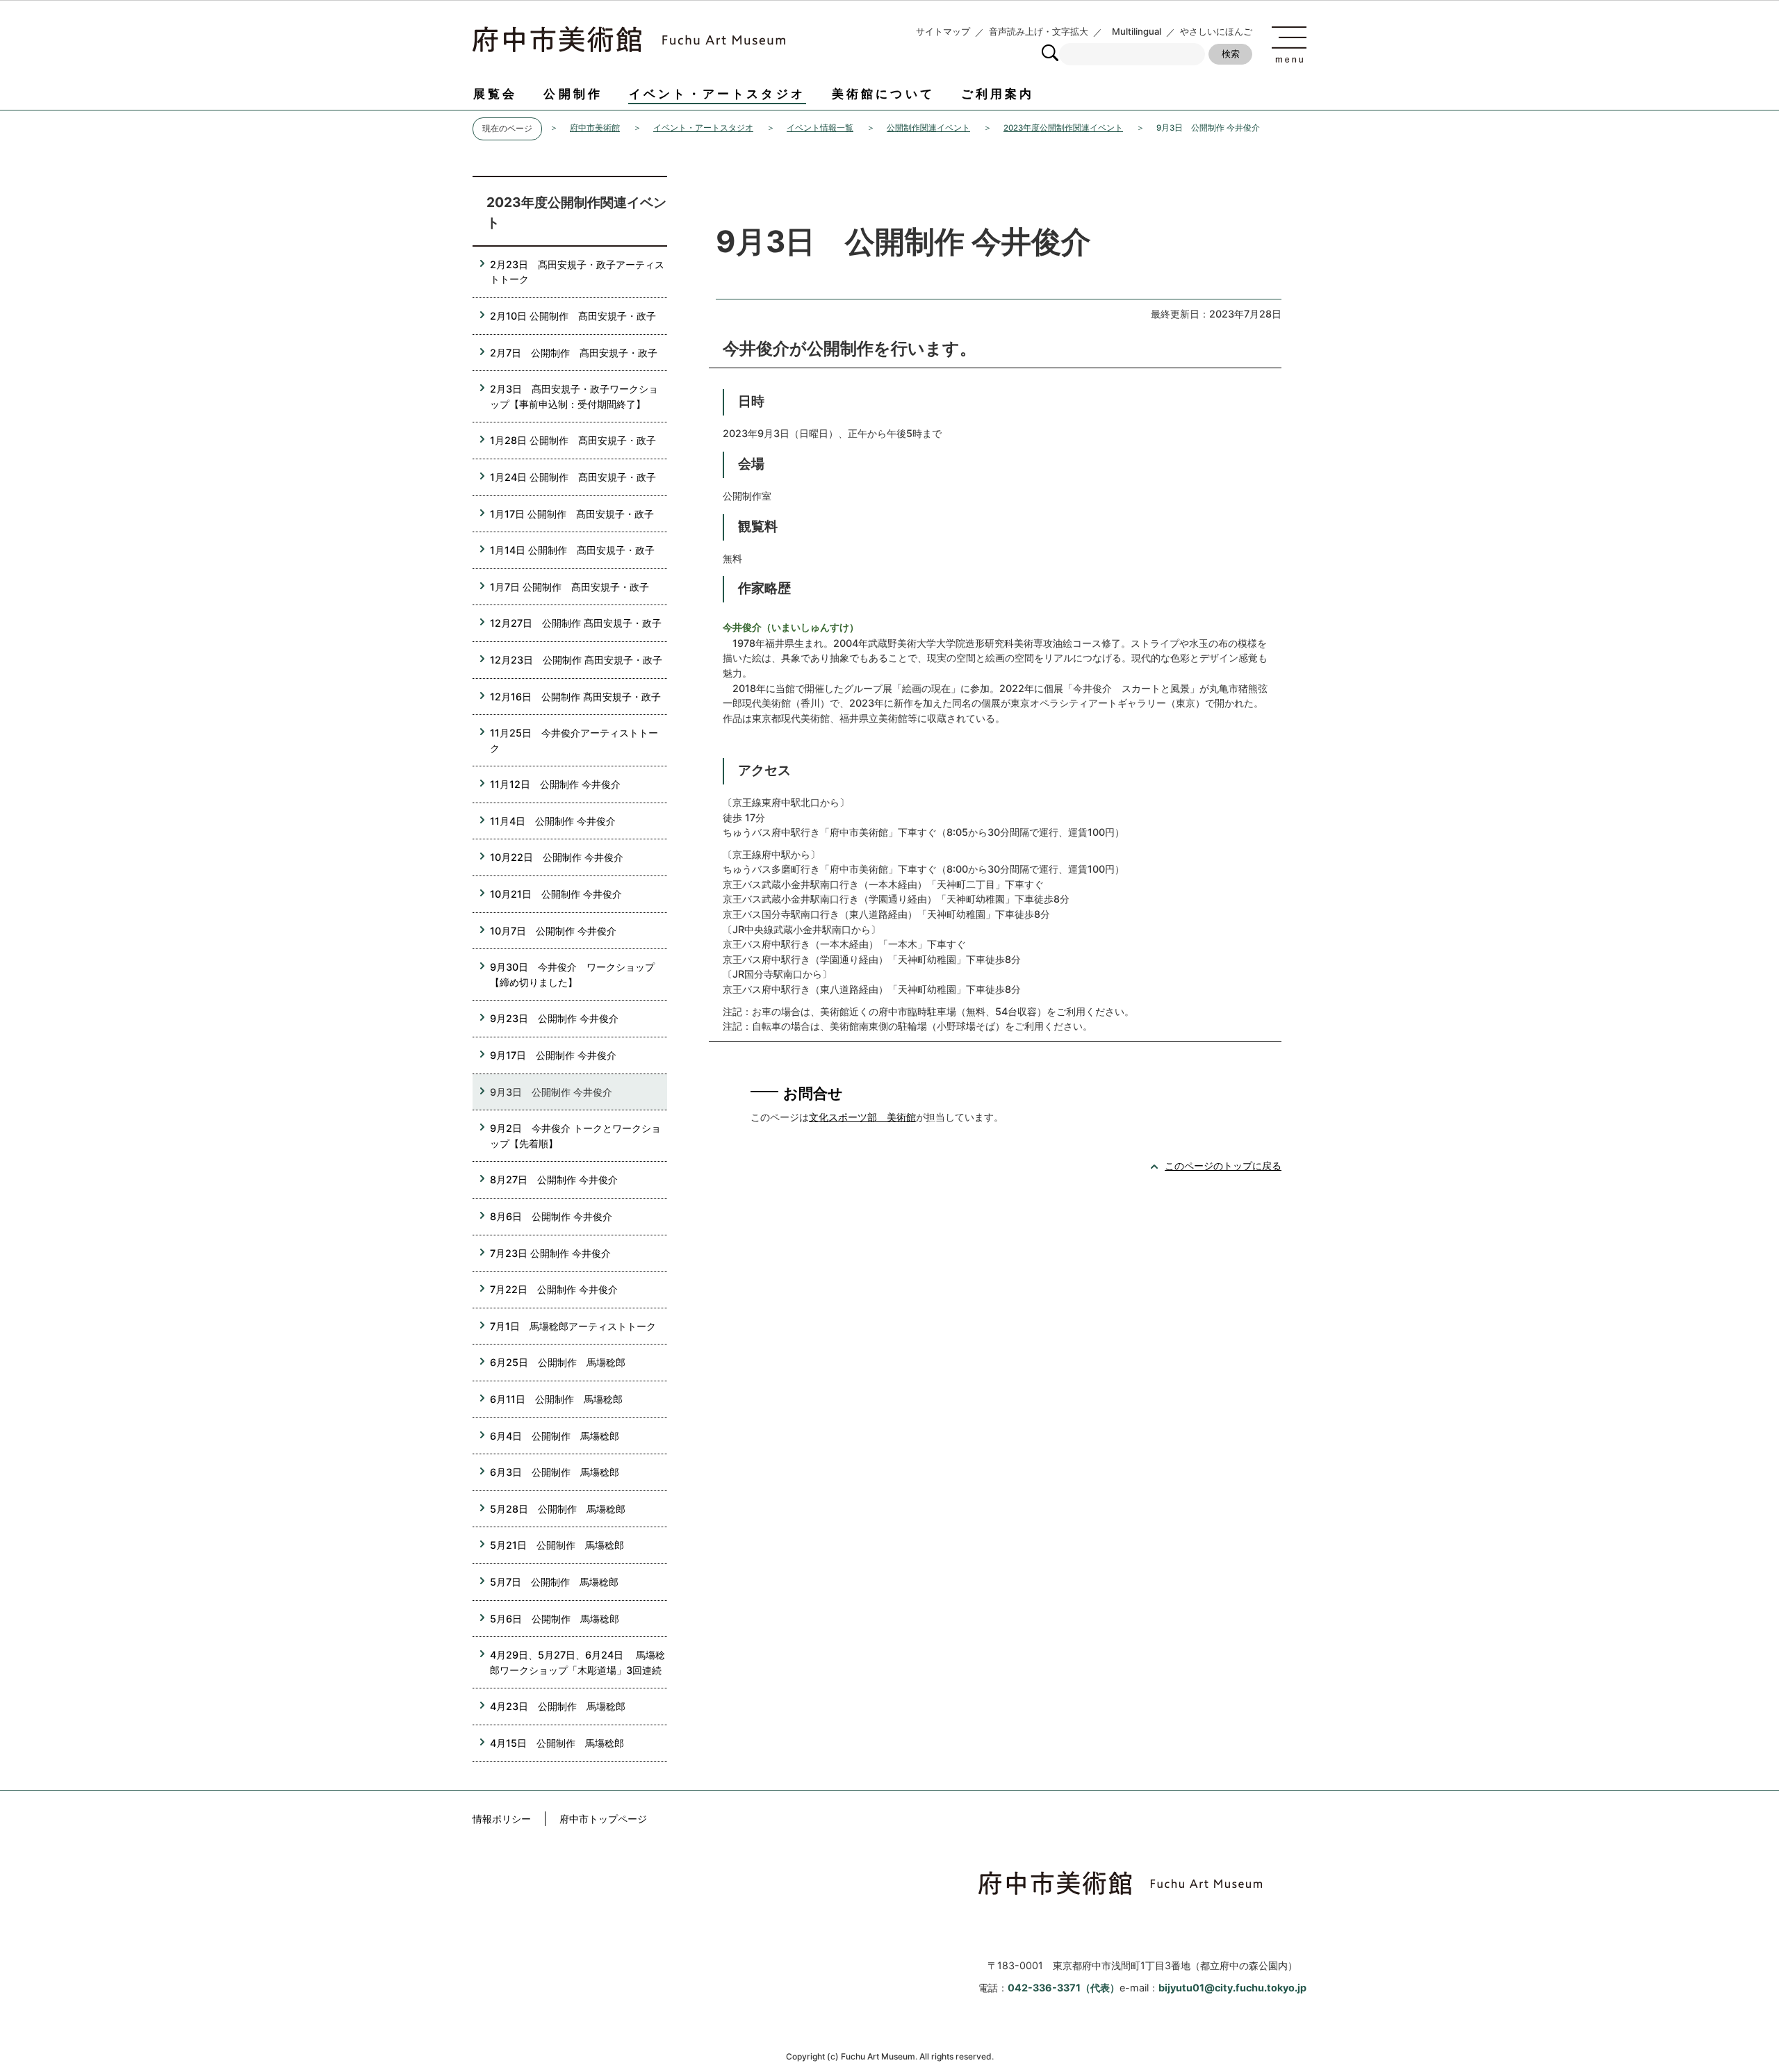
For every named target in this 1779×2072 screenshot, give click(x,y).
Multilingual (1137, 31)
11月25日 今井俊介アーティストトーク (574, 740)
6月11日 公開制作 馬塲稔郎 (556, 1399)
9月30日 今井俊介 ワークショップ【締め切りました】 (572, 975)
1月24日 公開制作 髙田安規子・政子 (573, 477)
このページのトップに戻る (1223, 1166)
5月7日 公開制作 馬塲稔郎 (554, 1582)
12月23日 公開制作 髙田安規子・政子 (576, 660)
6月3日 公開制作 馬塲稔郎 (555, 1472)
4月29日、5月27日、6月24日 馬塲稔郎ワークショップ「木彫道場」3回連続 (577, 1662)
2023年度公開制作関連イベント (1063, 128)
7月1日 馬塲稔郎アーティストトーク (573, 1326)
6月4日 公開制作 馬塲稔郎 (555, 1436)
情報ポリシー (502, 1819)
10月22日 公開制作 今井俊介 (557, 857)
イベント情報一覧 (820, 128)
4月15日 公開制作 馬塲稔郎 (557, 1743)
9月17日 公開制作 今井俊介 (553, 1055)
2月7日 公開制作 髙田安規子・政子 (574, 353)
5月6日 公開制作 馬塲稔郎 (555, 1619)
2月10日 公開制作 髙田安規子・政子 (573, 316)
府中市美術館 (595, 128)
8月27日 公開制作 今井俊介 (554, 1179)
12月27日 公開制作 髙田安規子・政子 (576, 623)
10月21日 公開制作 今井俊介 (556, 894)
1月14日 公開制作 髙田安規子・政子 (572, 550)
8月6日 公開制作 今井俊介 (551, 1216)
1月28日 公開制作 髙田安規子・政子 (573, 440)
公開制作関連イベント (928, 128)
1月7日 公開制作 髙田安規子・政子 (569, 587)
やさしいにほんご (1216, 31)
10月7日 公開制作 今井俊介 (553, 931)
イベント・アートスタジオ (717, 93)
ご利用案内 (998, 93)
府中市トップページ (603, 1819)
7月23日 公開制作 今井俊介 (550, 1253)
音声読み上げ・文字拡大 (1039, 31)
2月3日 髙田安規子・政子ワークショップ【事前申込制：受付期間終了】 (574, 396)
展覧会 (495, 93)
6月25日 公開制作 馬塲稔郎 (558, 1362)
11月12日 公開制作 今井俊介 (555, 784)
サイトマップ (943, 31)
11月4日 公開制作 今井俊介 (553, 821)
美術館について (883, 93)
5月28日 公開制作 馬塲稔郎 (558, 1509)
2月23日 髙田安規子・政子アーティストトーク (577, 272)
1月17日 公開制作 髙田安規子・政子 (572, 514)
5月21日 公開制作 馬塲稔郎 (557, 1545)
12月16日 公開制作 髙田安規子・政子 (575, 697)
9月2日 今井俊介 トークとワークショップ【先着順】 (575, 1136)
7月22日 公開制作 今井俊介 (554, 1289)
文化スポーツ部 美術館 (862, 1117)
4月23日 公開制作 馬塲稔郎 (558, 1706)
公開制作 (573, 93)
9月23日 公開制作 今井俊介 (554, 1018)
